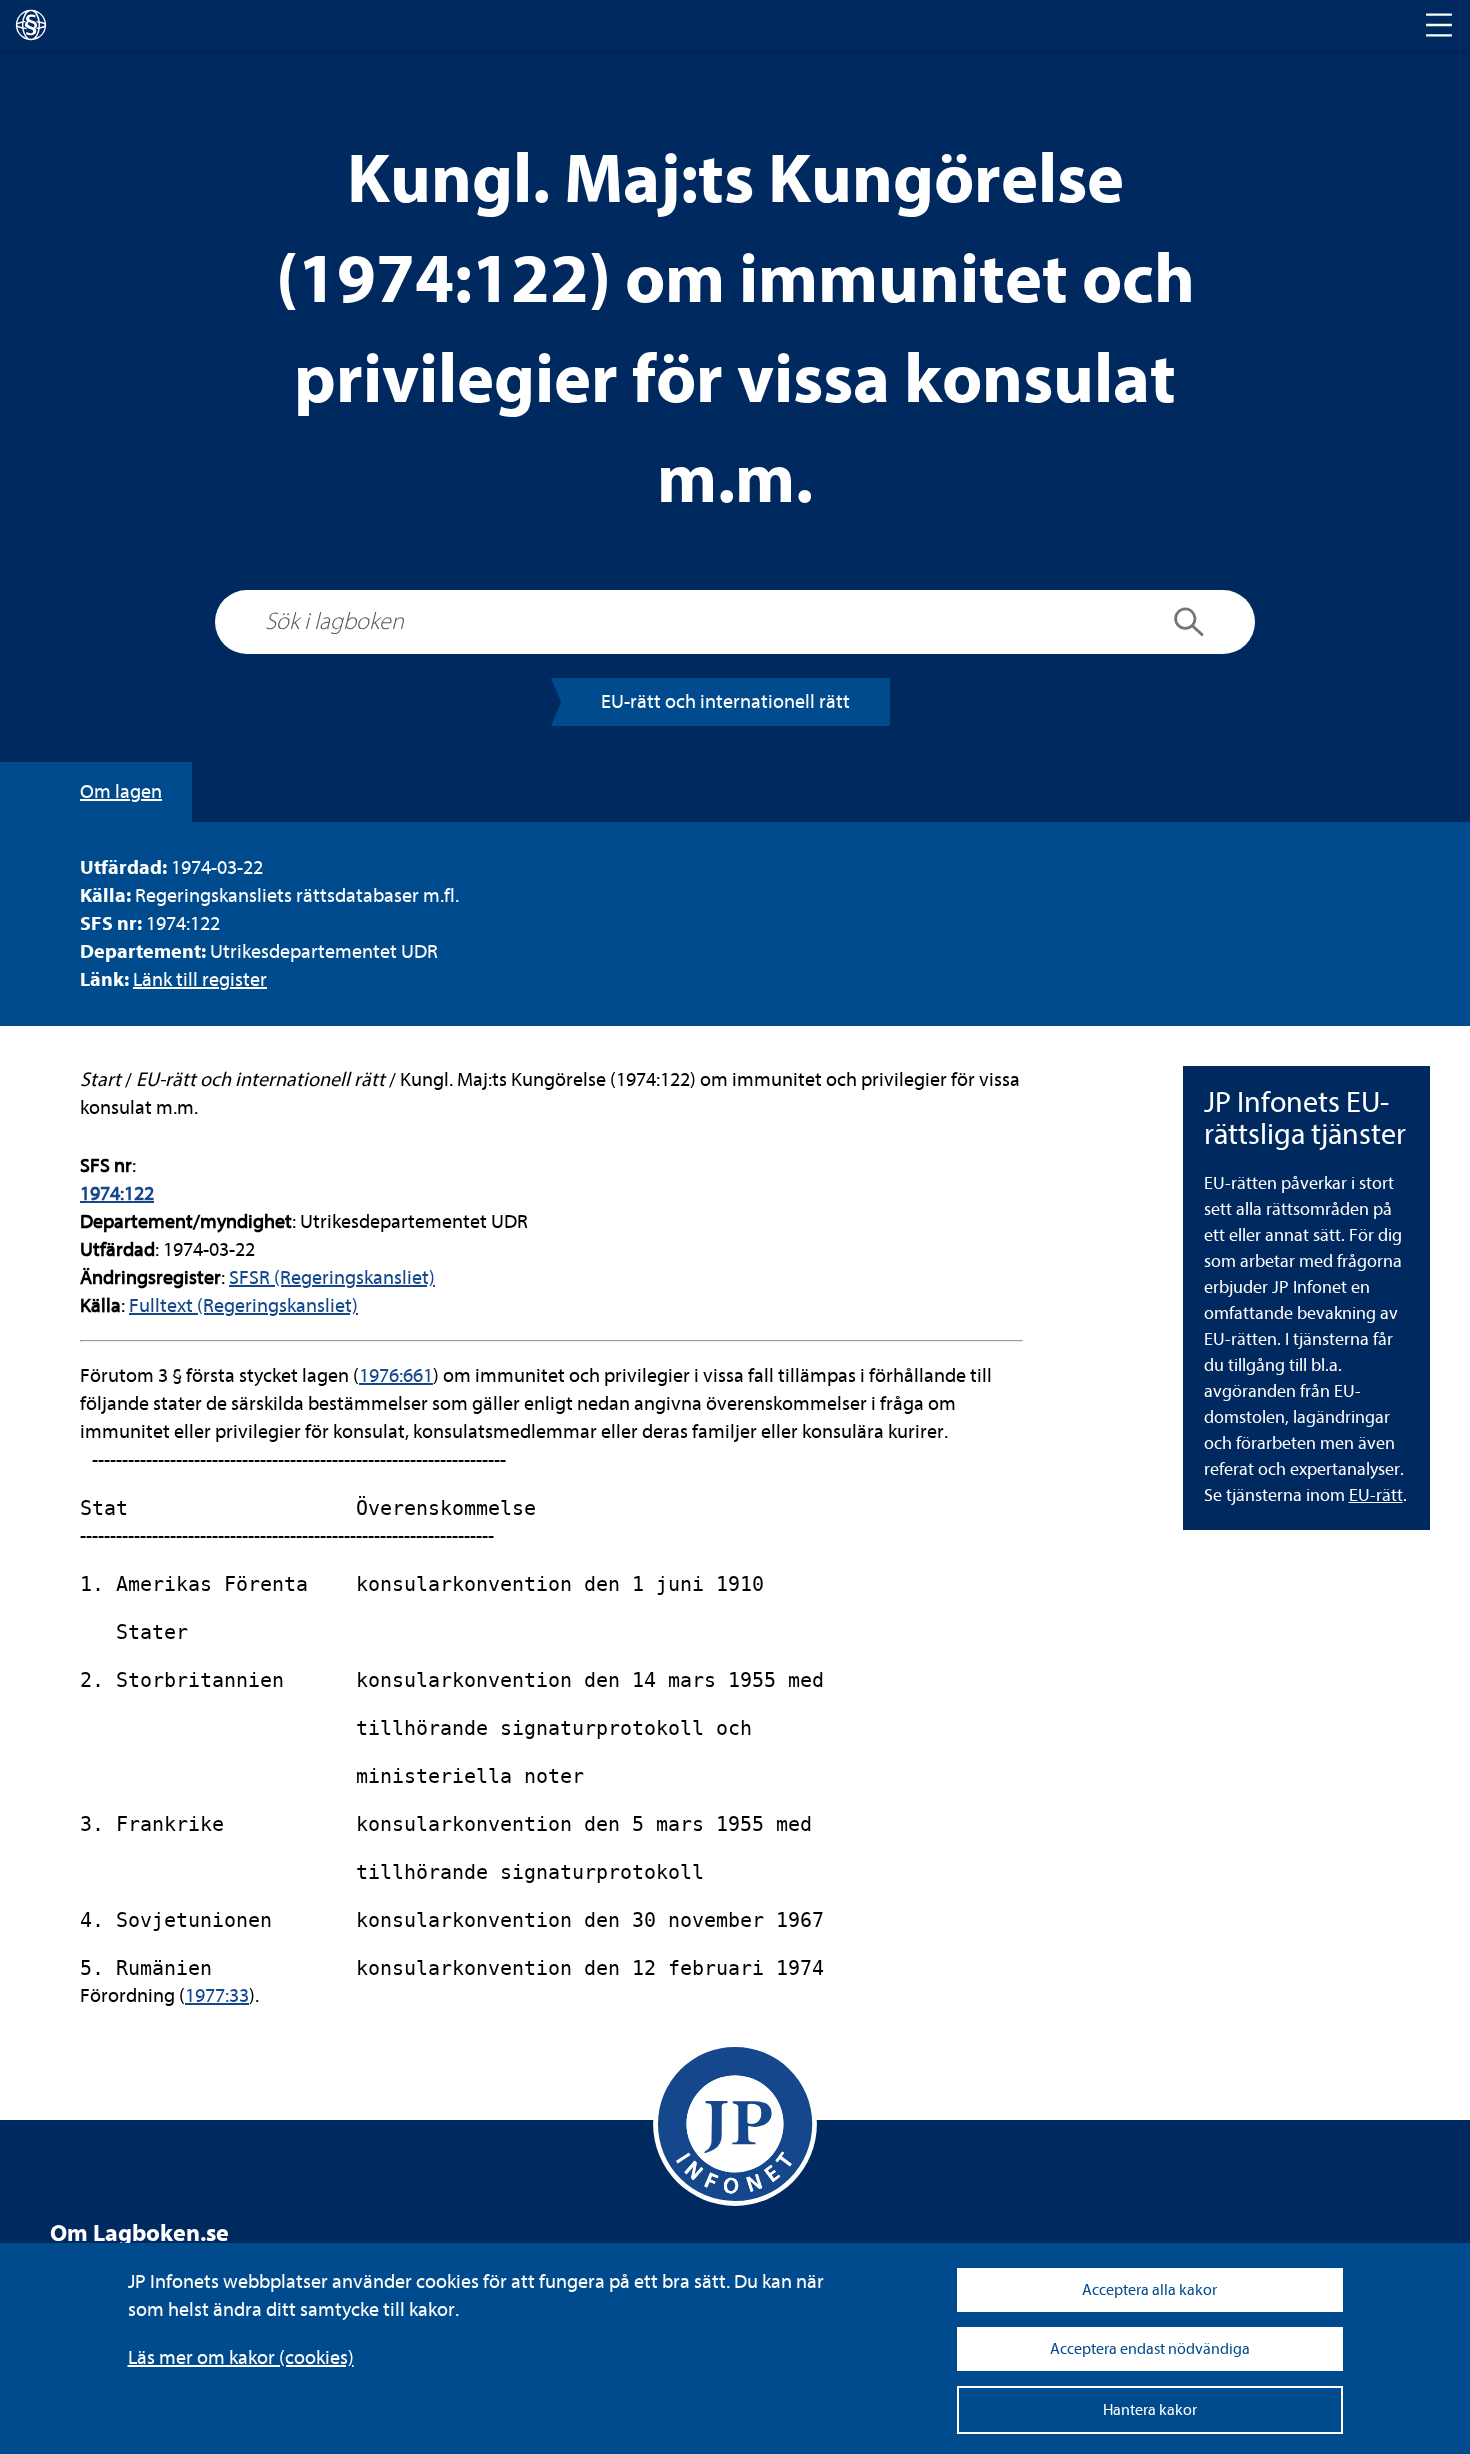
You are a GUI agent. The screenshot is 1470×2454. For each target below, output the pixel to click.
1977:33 (217, 1995)
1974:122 (117, 1193)
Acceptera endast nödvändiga (1150, 2349)
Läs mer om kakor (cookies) (241, 2357)
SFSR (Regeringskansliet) (332, 1277)
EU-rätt (1376, 1495)
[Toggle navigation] (1439, 25)
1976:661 (396, 1375)
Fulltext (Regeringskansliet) (243, 1305)
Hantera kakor (1150, 2410)
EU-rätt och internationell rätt (725, 701)
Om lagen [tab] (121, 791)
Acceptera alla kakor (1149, 2290)
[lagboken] (31, 25)
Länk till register (200, 979)
